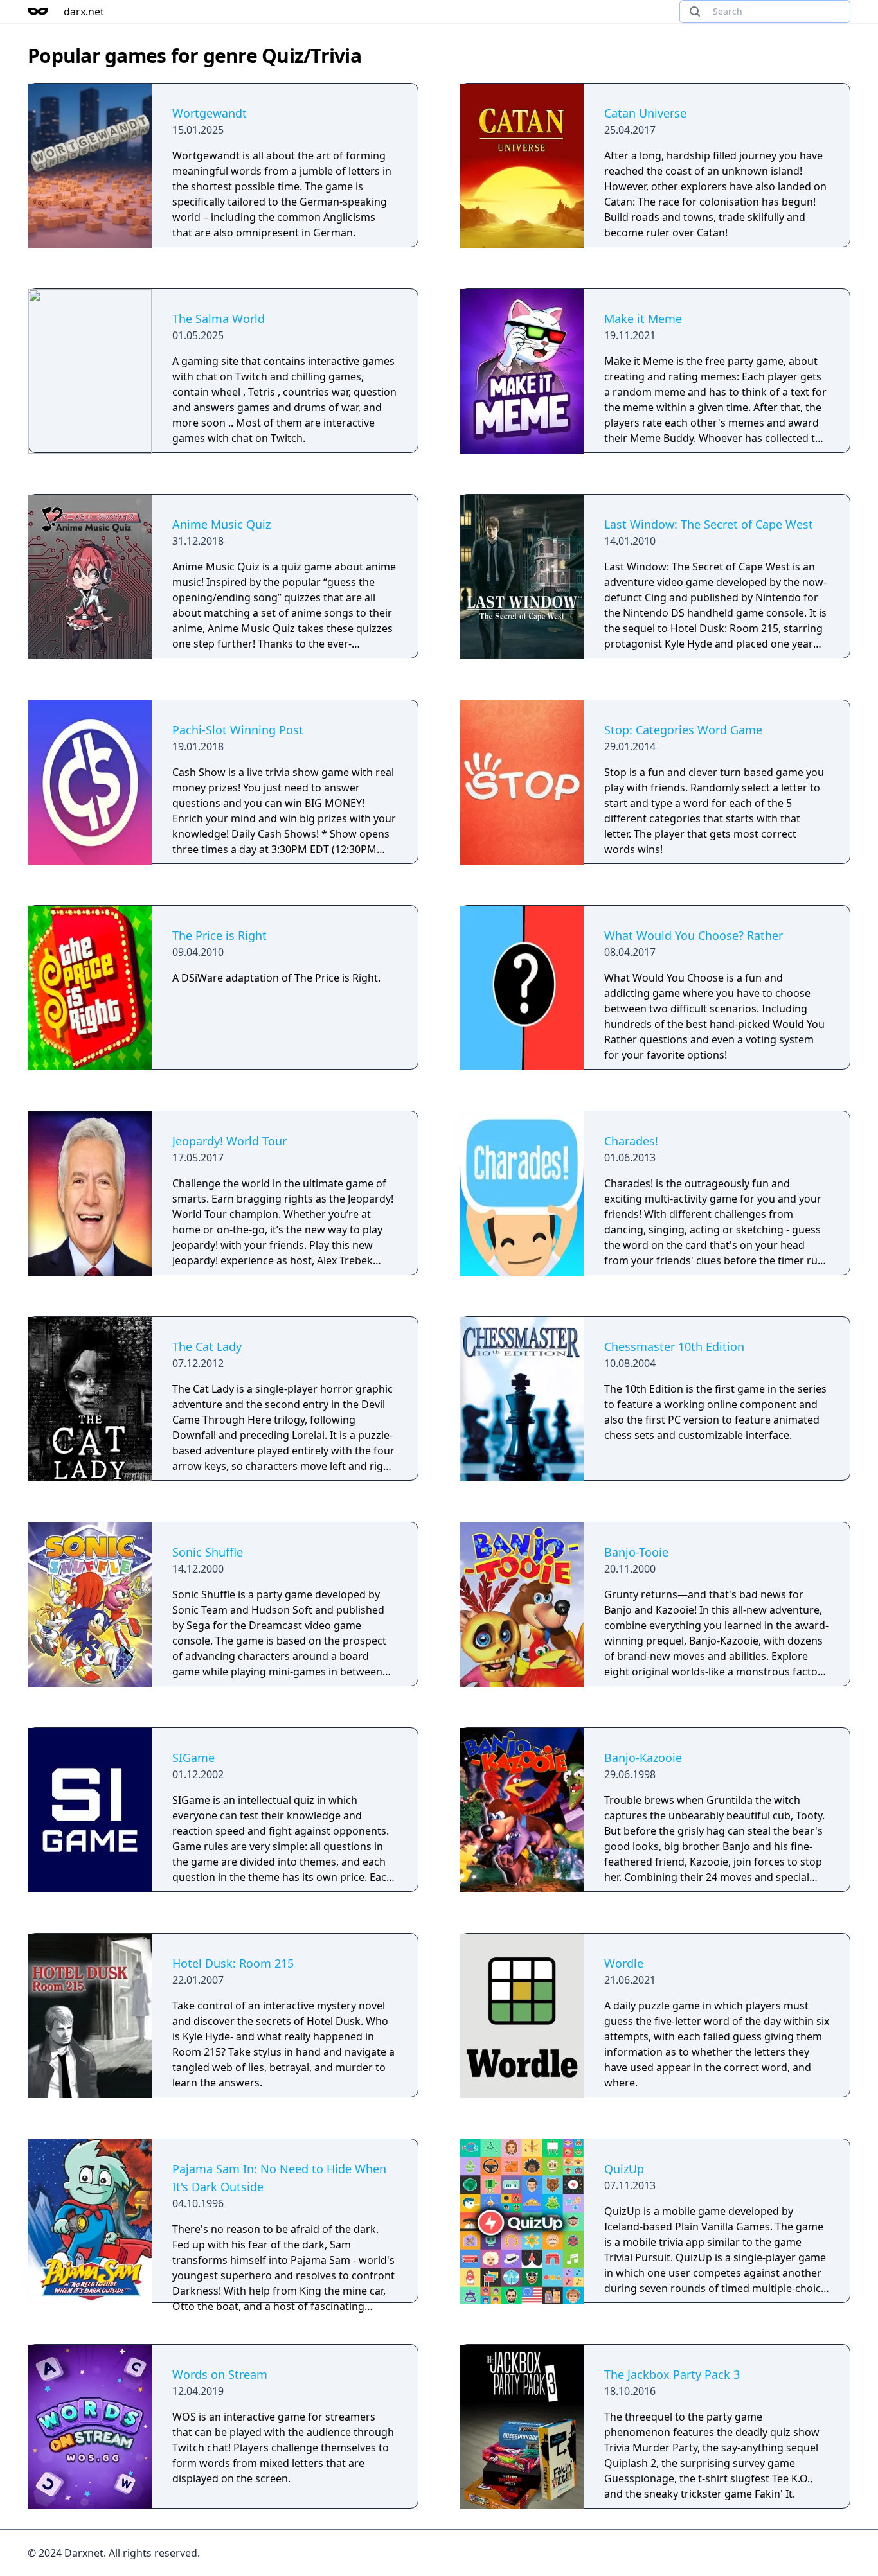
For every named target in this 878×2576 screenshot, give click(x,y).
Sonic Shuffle (208, 1552)
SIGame (193, 1758)
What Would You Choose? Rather (694, 935)
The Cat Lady (207, 1346)
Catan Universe (645, 113)
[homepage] (38, 12)
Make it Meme (643, 319)
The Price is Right (219, 935)
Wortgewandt (210, 113)
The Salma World (219, 319)
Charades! (631, 1141)
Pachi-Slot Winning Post (238, 730)
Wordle (624, 1963)
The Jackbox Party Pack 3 (672, 2374)
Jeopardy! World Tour (229, 1141)
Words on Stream (220, 2374)
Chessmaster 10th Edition (674, 1346)
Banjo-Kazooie (643, 1758)
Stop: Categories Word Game (683, 730)
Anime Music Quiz (221, 524)
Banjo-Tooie (636, 1552)
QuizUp (624, 2169)
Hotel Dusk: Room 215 (233, 1963)
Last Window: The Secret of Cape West (709, 524)
